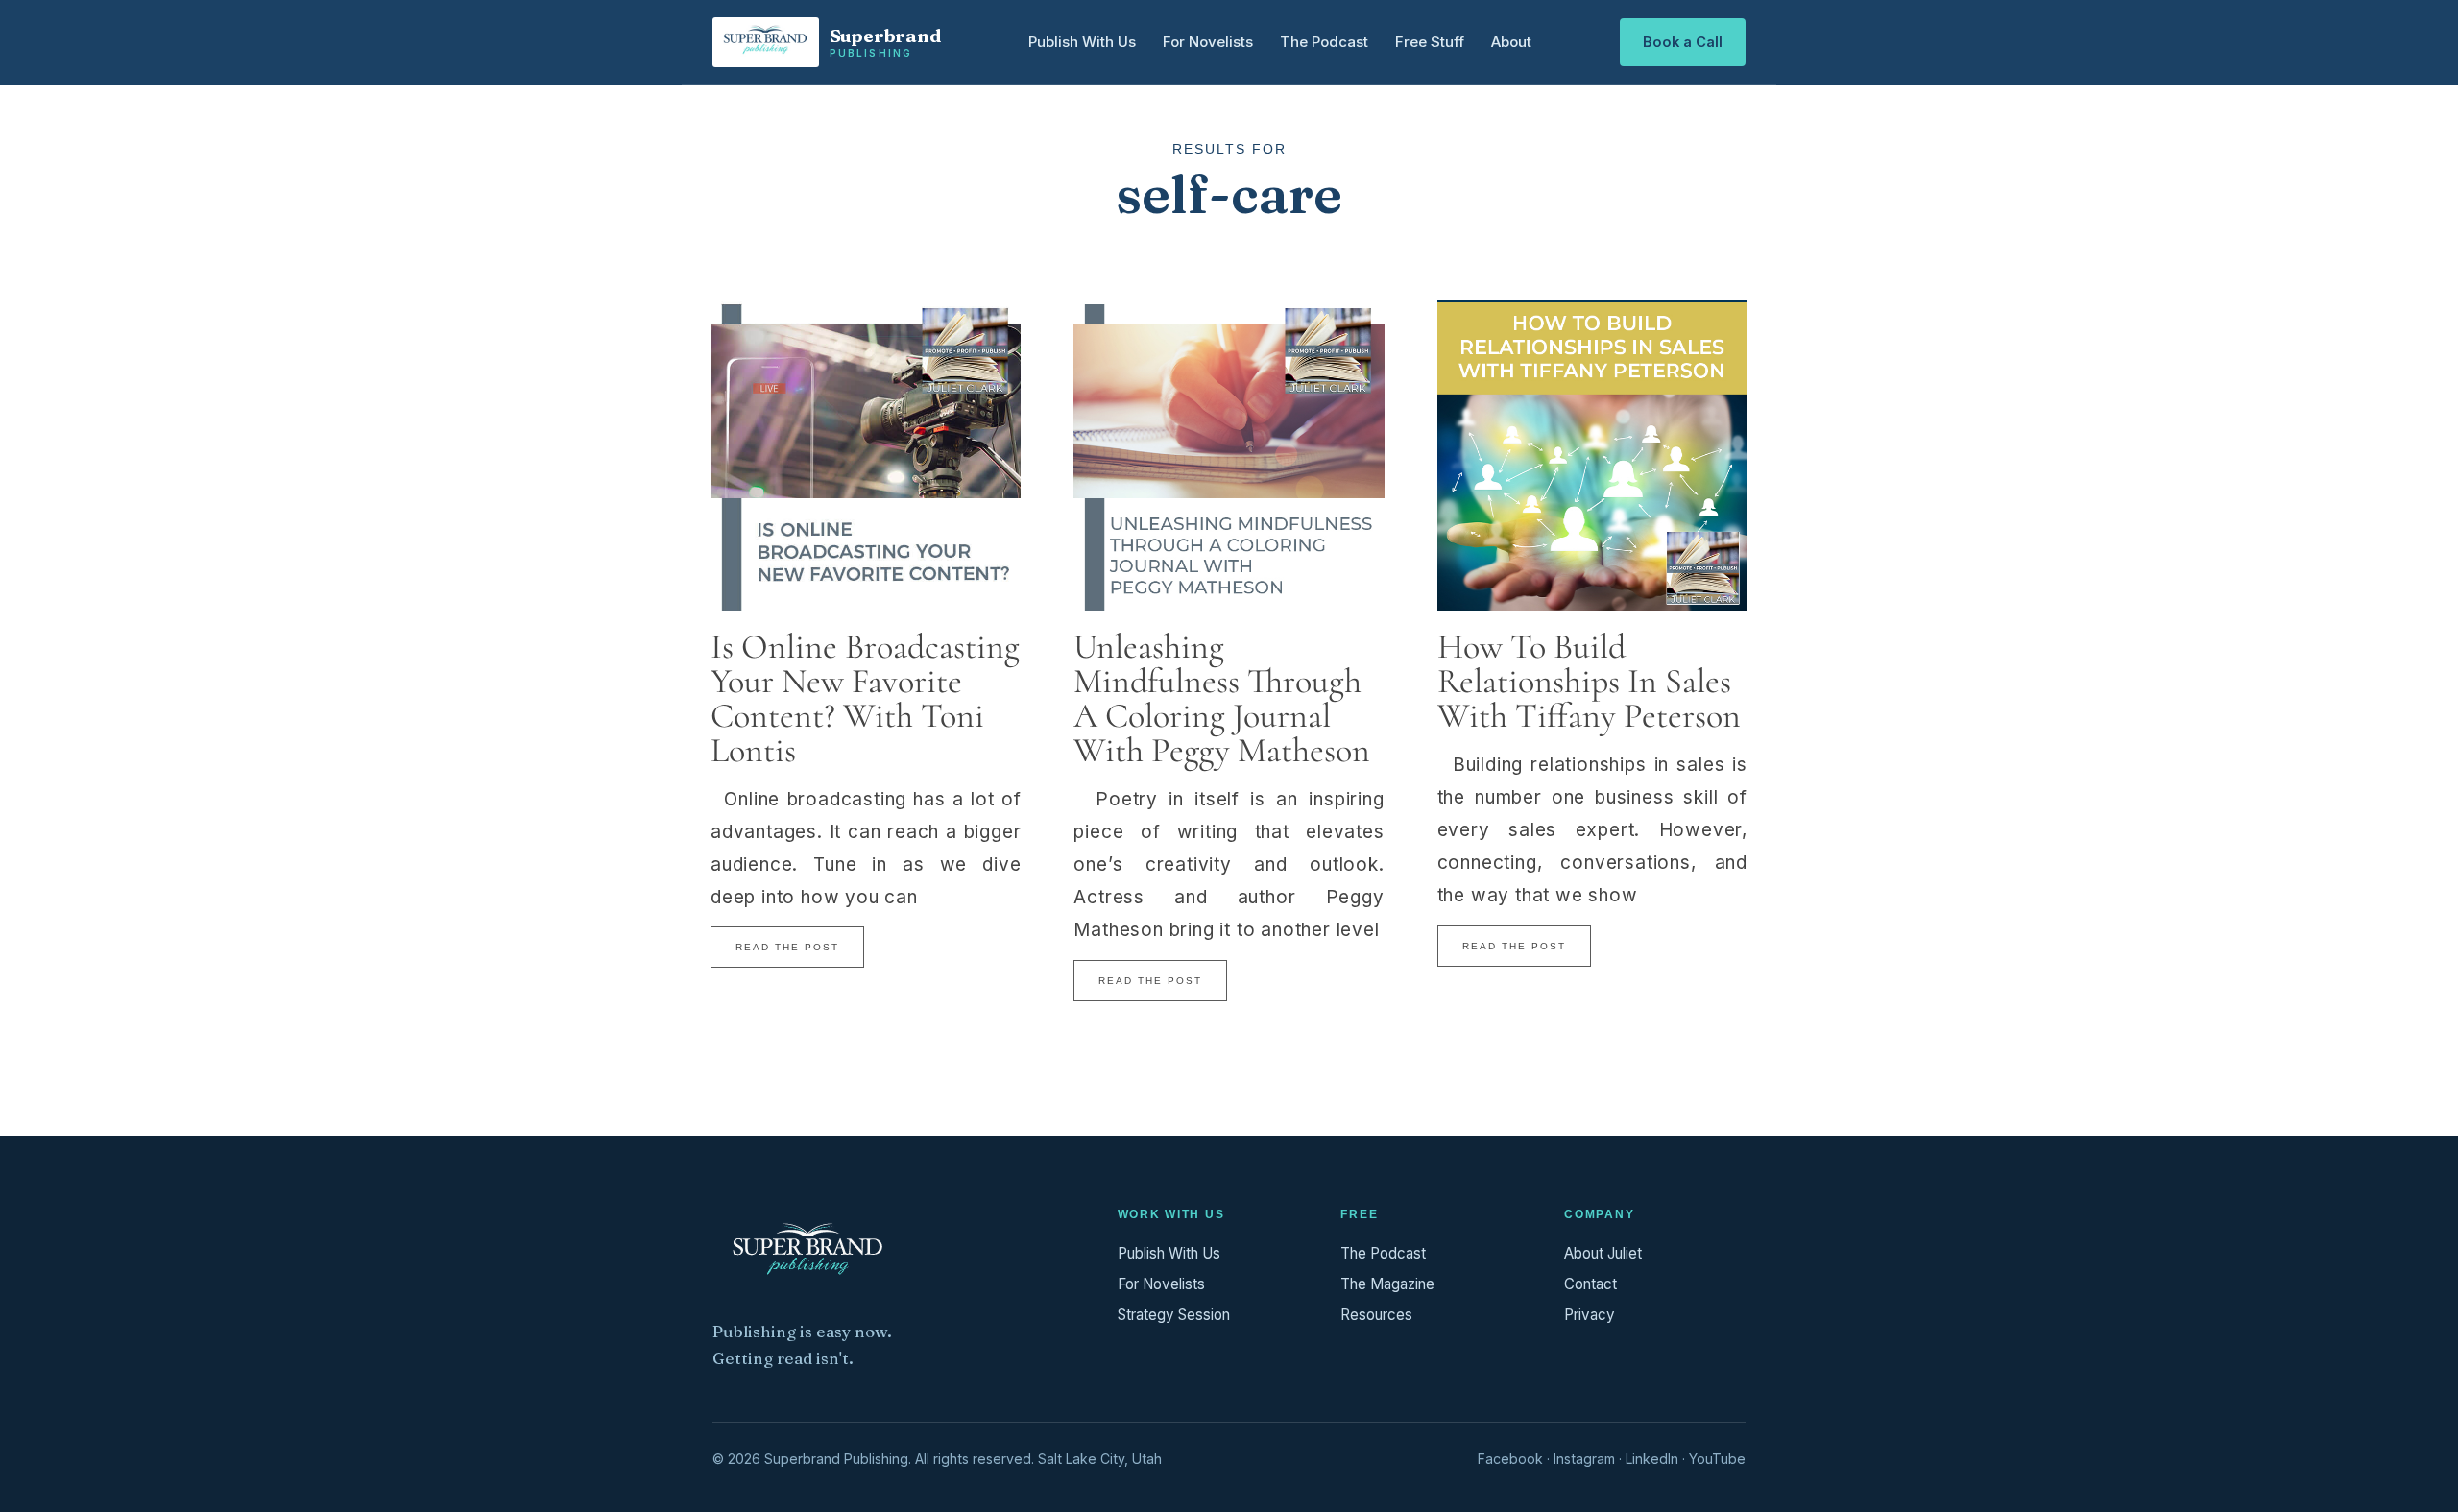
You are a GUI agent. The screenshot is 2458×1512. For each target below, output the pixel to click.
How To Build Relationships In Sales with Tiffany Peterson (1589, 681)
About (1511, 42)
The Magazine (1387, 1284)
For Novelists (1208, 42)
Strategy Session (1174, 1315)
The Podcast (1324, 42)
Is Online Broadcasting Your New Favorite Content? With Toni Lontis (865, 698)
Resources (1376, 1315)
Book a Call (1683, 42)
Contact (1590, 1284)
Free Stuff (1430, 42)
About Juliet (1603, 1253)
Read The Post (787, 947)
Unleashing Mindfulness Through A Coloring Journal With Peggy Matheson (1222, 698)
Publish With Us (1082, 42)
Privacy (1590, 1315)
